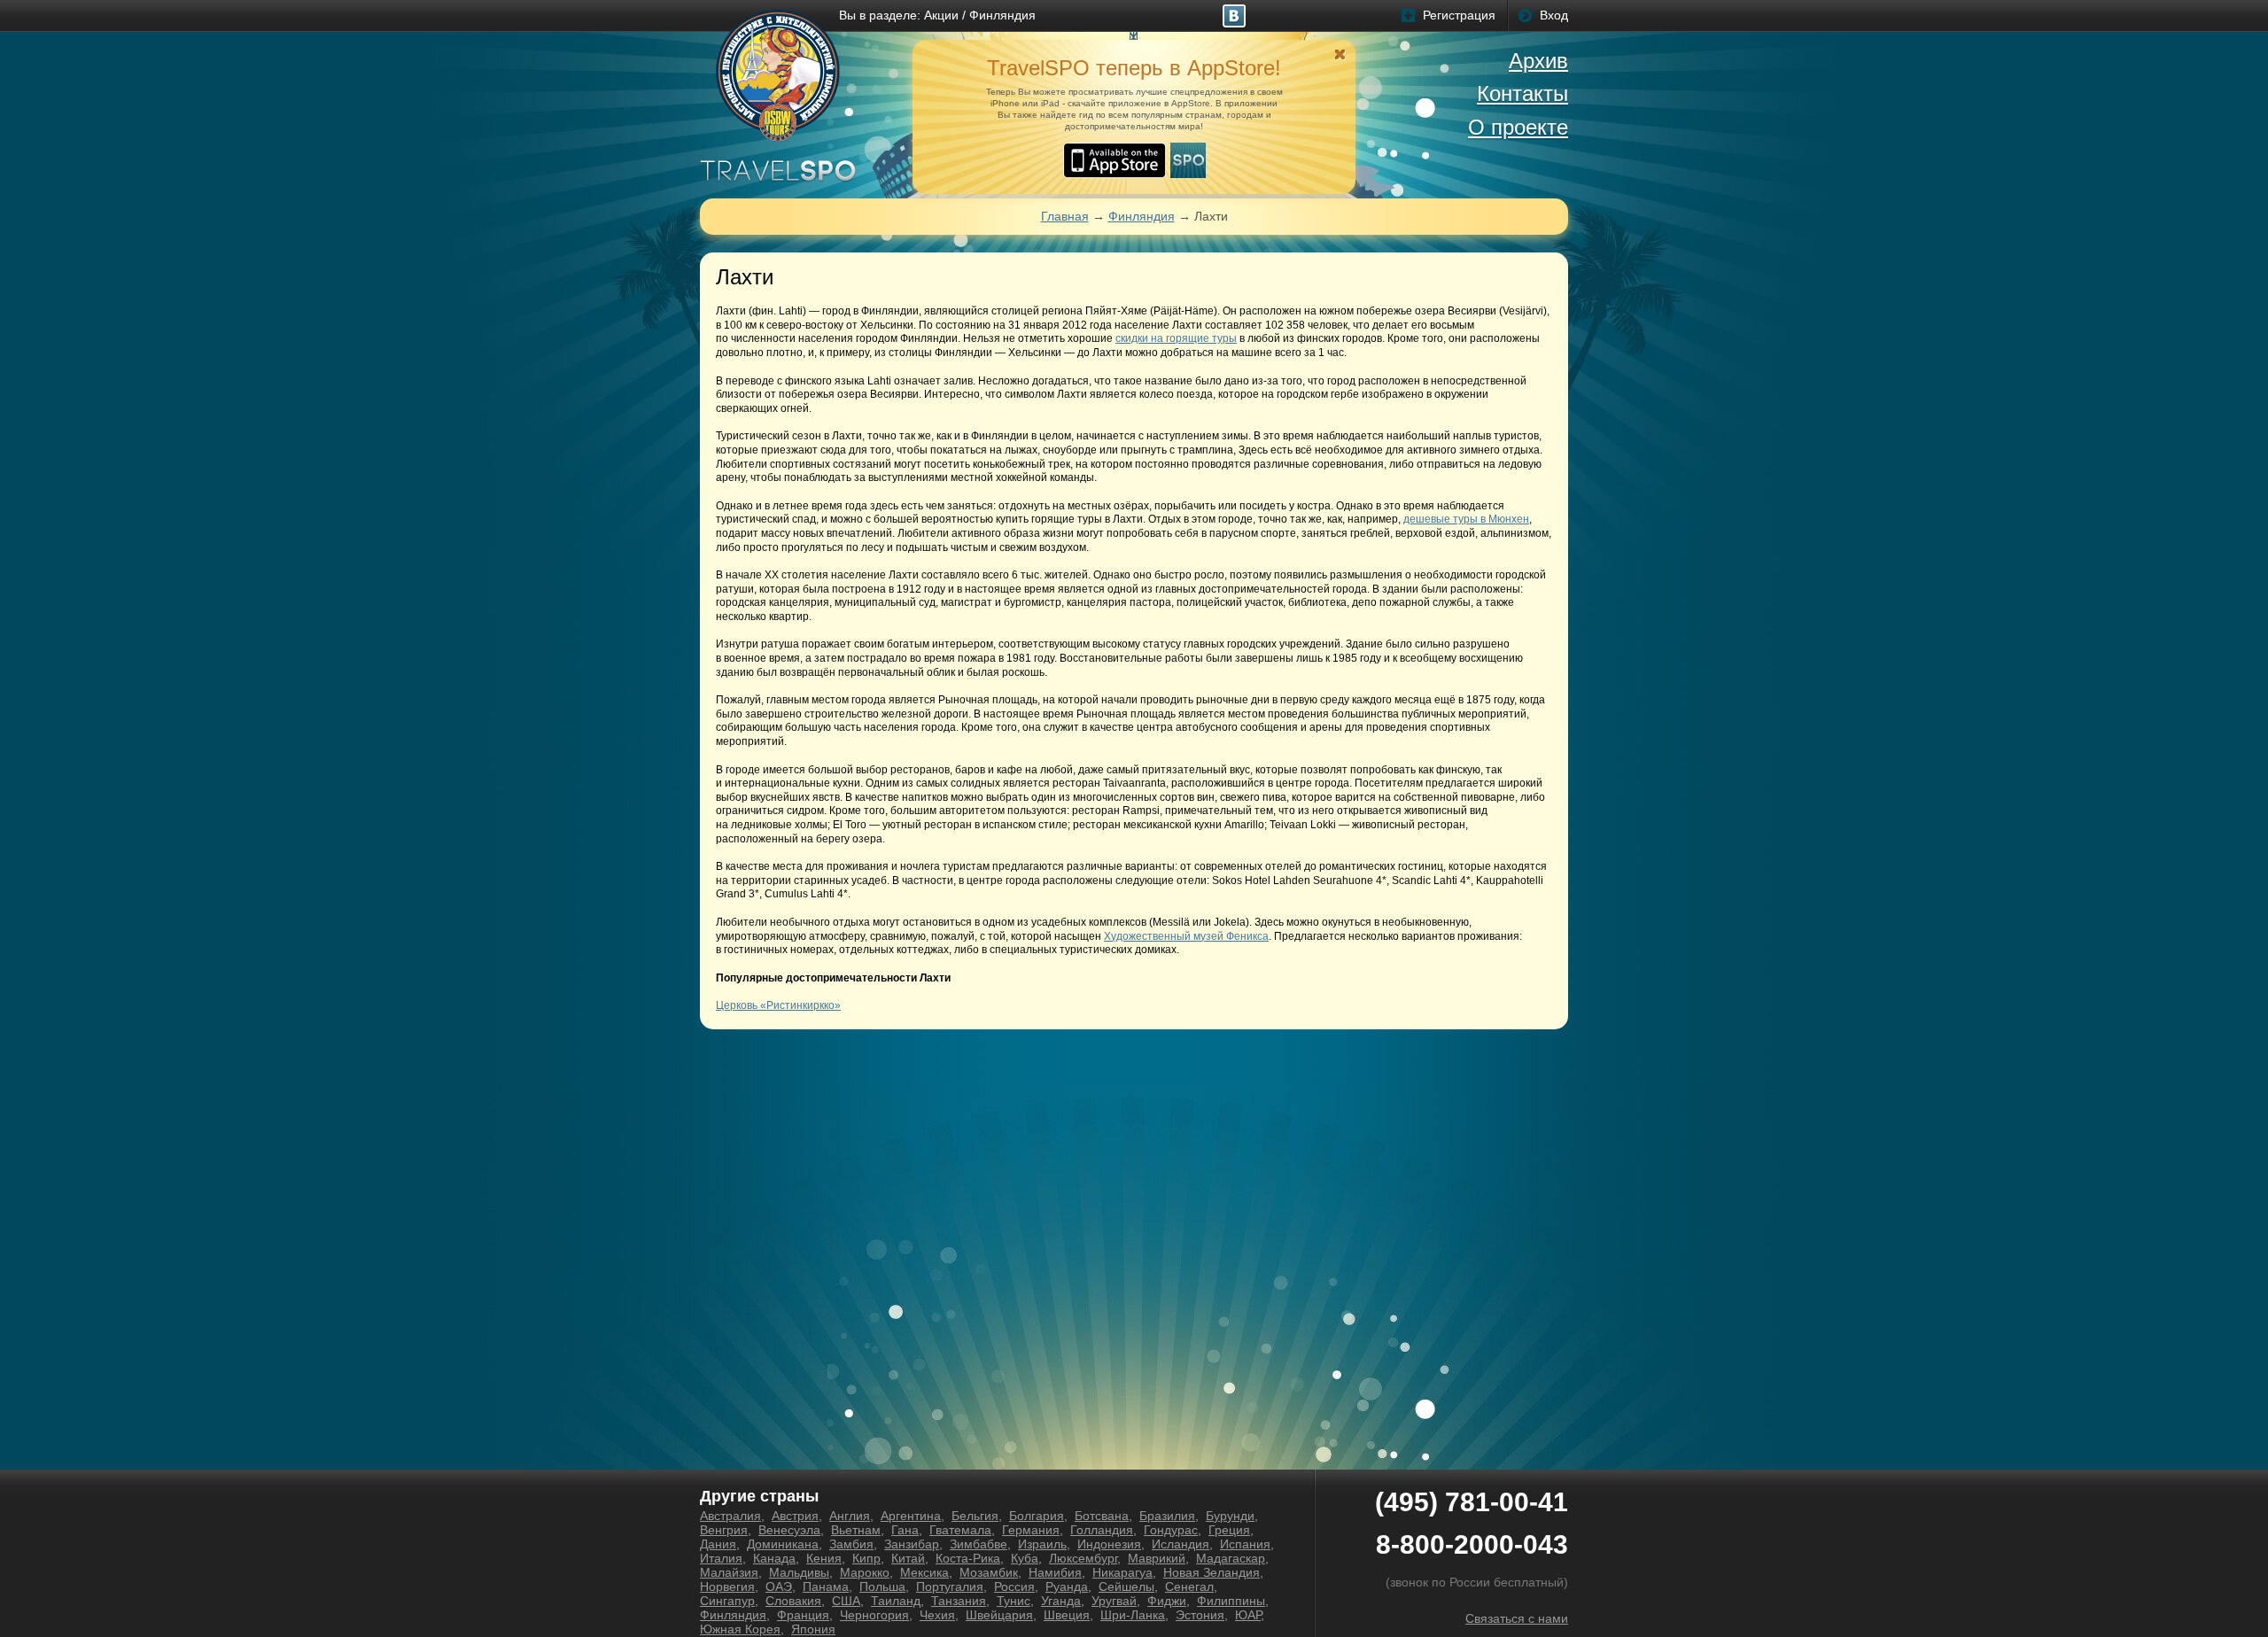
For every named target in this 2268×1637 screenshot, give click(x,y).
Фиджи (1167, 1601)
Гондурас (1171, 1530)
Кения (824, 1558)
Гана (905, 1530)
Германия (1031, 1530)
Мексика (924, 1572)
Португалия (950, 1587)
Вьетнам (856, 1530)
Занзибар (912, 1544)
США (846, 1601)
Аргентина (911, 1516)
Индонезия (1109, 1544)
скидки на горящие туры (1176, 338)
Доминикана (783, 1544)
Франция (803, 1615)
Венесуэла (789, 1530)
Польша (882, 1587)
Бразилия (1167, 1516)
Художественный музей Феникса (1186, 936)
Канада (774, 1558)
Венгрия (724, 1530)
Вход (1554, 15)
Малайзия (729, 1572)
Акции (941, 15)
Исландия (1181, 1544)
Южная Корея (740, 1629)
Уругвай (1114, 1601)
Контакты (1522, 93)
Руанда (1067, 1587)
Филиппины (1231, 1601)
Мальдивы (799, 1572)
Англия (850, 1516)
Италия (721, 1558)
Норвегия (727, 1587)
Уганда (1061, 1601)
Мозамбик (989, 1572)
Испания (1245, 1544)
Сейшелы (1126, 1587)
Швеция (1067, 1615)
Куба (1025, 1558)
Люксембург (1083, 1558)
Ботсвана (1102, 1516)
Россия (1014, 1587)
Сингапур (727, 1601)
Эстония (1200, 1615)
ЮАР (1248, 1615)
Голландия (1102, 1530)
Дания (718, 1544)
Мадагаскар (1231, 1558)
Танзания (959, 1601)
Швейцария (999, 1615)
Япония (813, 1629)
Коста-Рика (968, 1558)
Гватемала (960, 1530)
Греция (1229, 1530)
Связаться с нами (1517, 1618)
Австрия (795, 1516)
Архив (1538, 61)
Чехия (937, 1615)
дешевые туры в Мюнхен (1466, 519)
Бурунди (1230, 1516)
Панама (826, 1587)
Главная (1065, 216)
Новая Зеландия (1212, 1572)
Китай (908, 1558)
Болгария (1037, 1516)
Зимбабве (979, 1544)
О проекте (1518, 127)
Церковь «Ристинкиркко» (778, 1005)
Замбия (851, 1544)
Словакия (793, 1601)
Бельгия (975, 1516)
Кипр (866, 1558)
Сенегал (1189, 1587)
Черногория (874, 1615)
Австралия (730, 1516)
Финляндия (1002, 15)
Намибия (1055, 1572)
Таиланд (896, 1601)
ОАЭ (779, 1587)
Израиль (1042, 1544)
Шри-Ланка (1133, 1615)
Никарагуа (1122, 1572)
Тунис (1014, 1601)
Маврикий (1157, 1558)
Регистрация (1459, 15)
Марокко (865, 1572)
